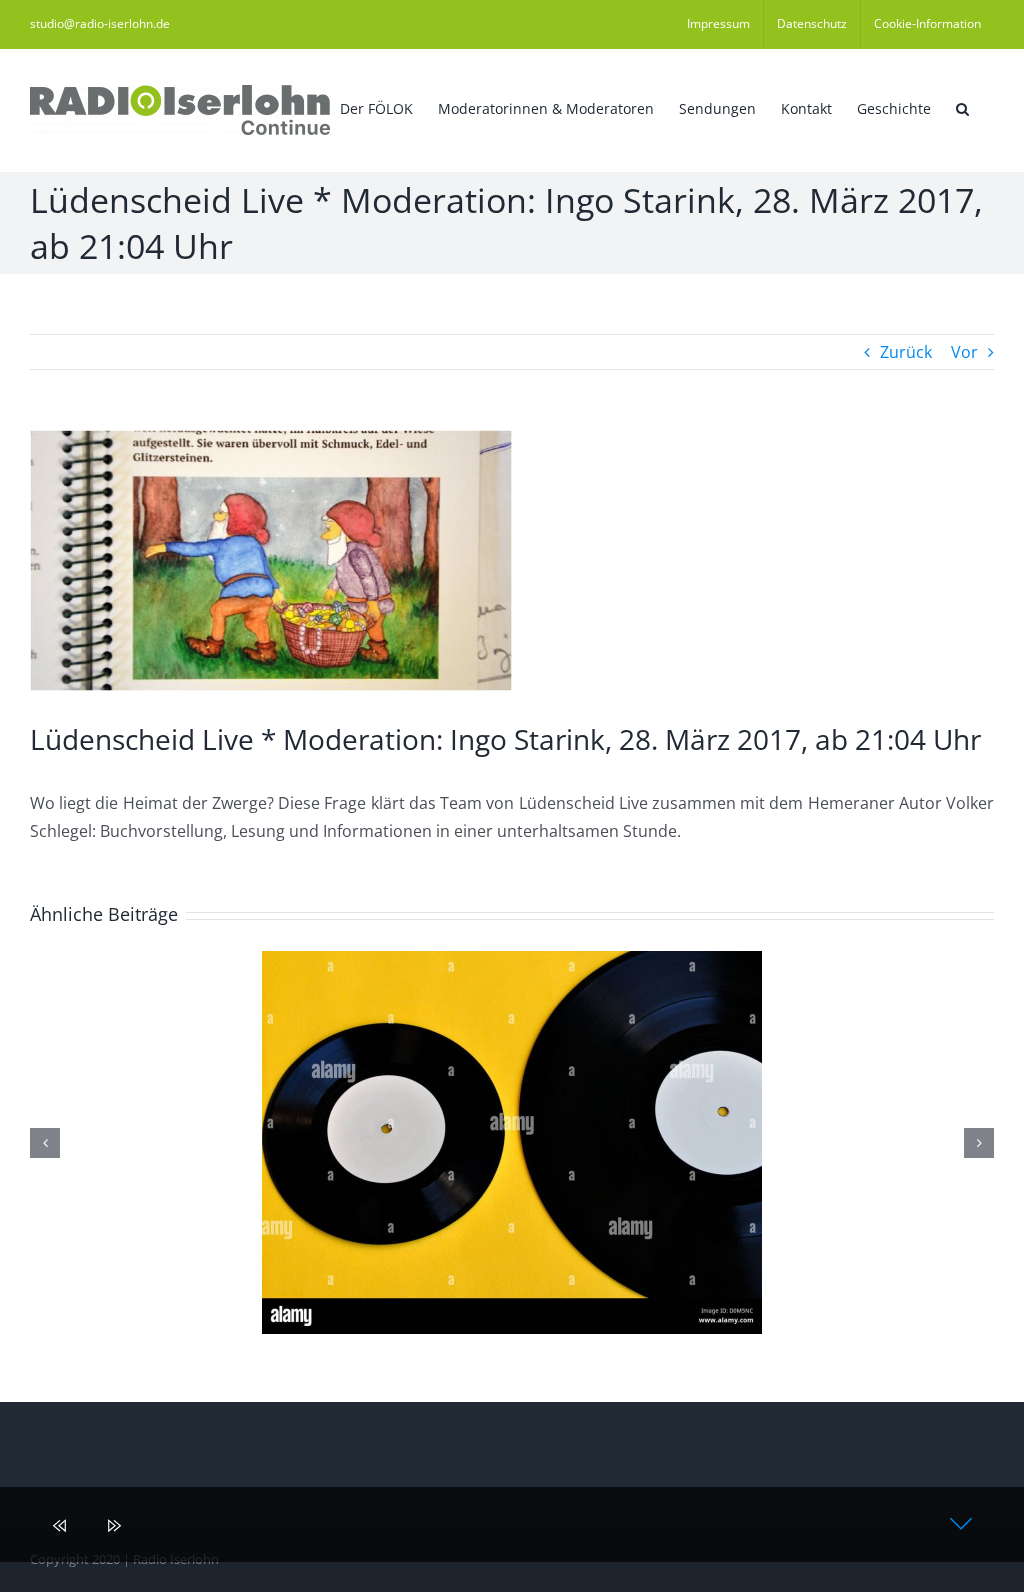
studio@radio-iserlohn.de (100, 23)
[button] (962, 107)
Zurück (906, 352)
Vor (964, 352)
